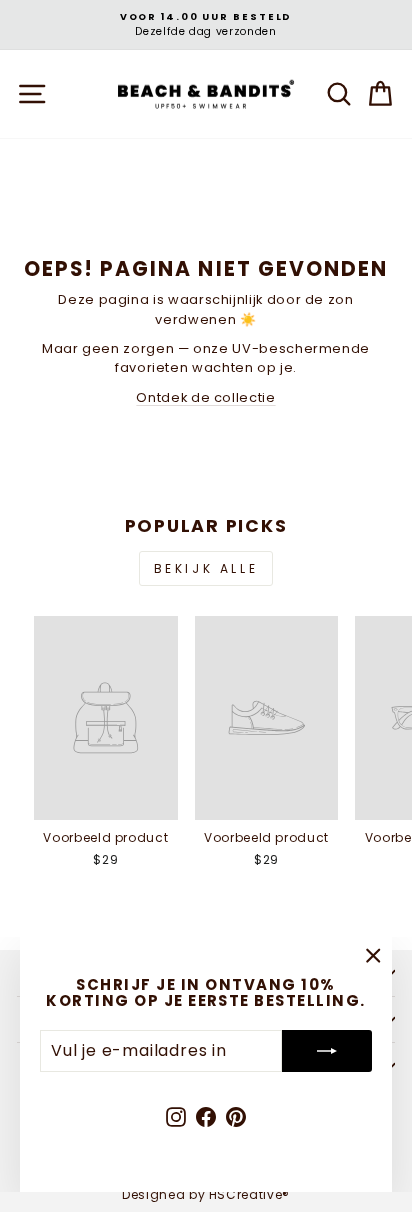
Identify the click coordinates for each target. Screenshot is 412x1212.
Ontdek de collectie (205, 397)
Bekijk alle (206, 568)
